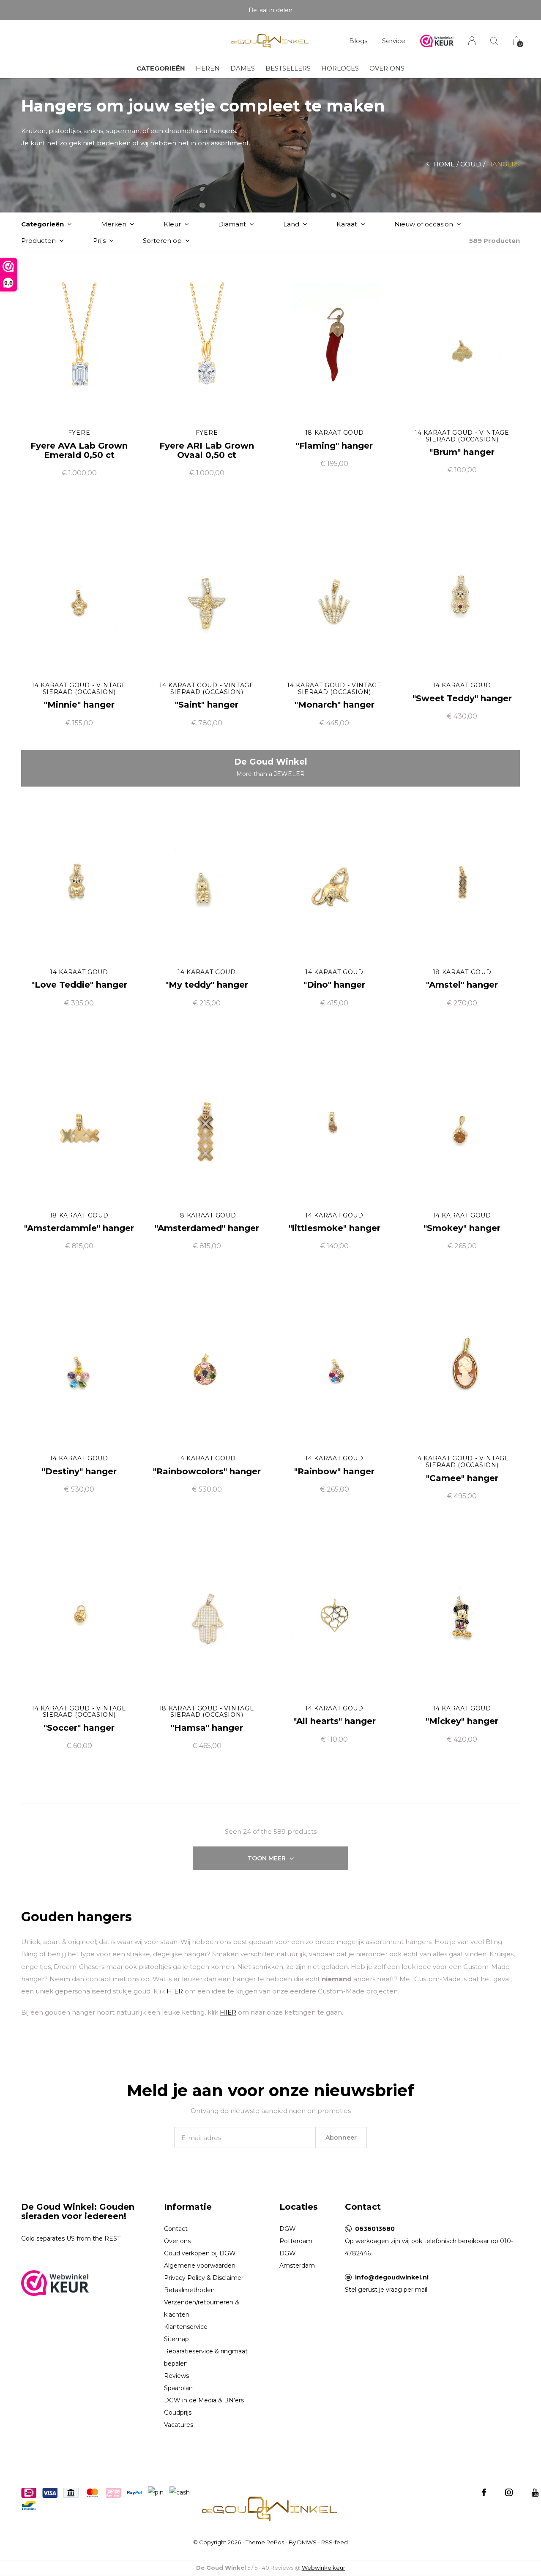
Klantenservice (186, 2327)
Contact (176, 2229)
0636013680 (375, 2229)
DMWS (307, 2542)
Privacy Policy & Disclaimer (204, 2278)
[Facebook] (484, 2492)
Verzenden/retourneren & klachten (202, 2308)
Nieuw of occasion (424, 224)
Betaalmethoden (189, 2290)
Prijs (99, 241)
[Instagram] (509, 2492)
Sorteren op (162, 241)
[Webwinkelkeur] (55, 2282)
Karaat (347, 224)
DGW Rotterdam (296, 2235)
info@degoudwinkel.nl (392, 2277)
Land (291, 224)
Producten (38, 241)
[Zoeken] (494, 41)
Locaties (299, 2207)
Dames (243, 68)
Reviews (176, 2376)
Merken (114, 224)
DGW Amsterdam (297, 2259)
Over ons (387, 68)
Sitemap (176, 2339)
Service (394, 41)
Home (444, 164)
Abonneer (341, 2138)
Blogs (358, 41)
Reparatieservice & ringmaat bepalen (206, 2357)
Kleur (172, 224)
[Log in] (472, 41)
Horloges (340, 68)
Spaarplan (178, 2388)
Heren (208, 68)
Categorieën (161, 68)
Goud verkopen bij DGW (200, 2253)
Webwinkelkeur (324, 2568)
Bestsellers (288, 68)
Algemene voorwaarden (200, 2266)
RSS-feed (335, 2542)
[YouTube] (535, 2492)
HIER (175, 1991)
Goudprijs (178, 2413)
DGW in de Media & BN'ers (204, 2400)
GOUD (471, 164)
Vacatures (179, 2425)
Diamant (232, 224)
